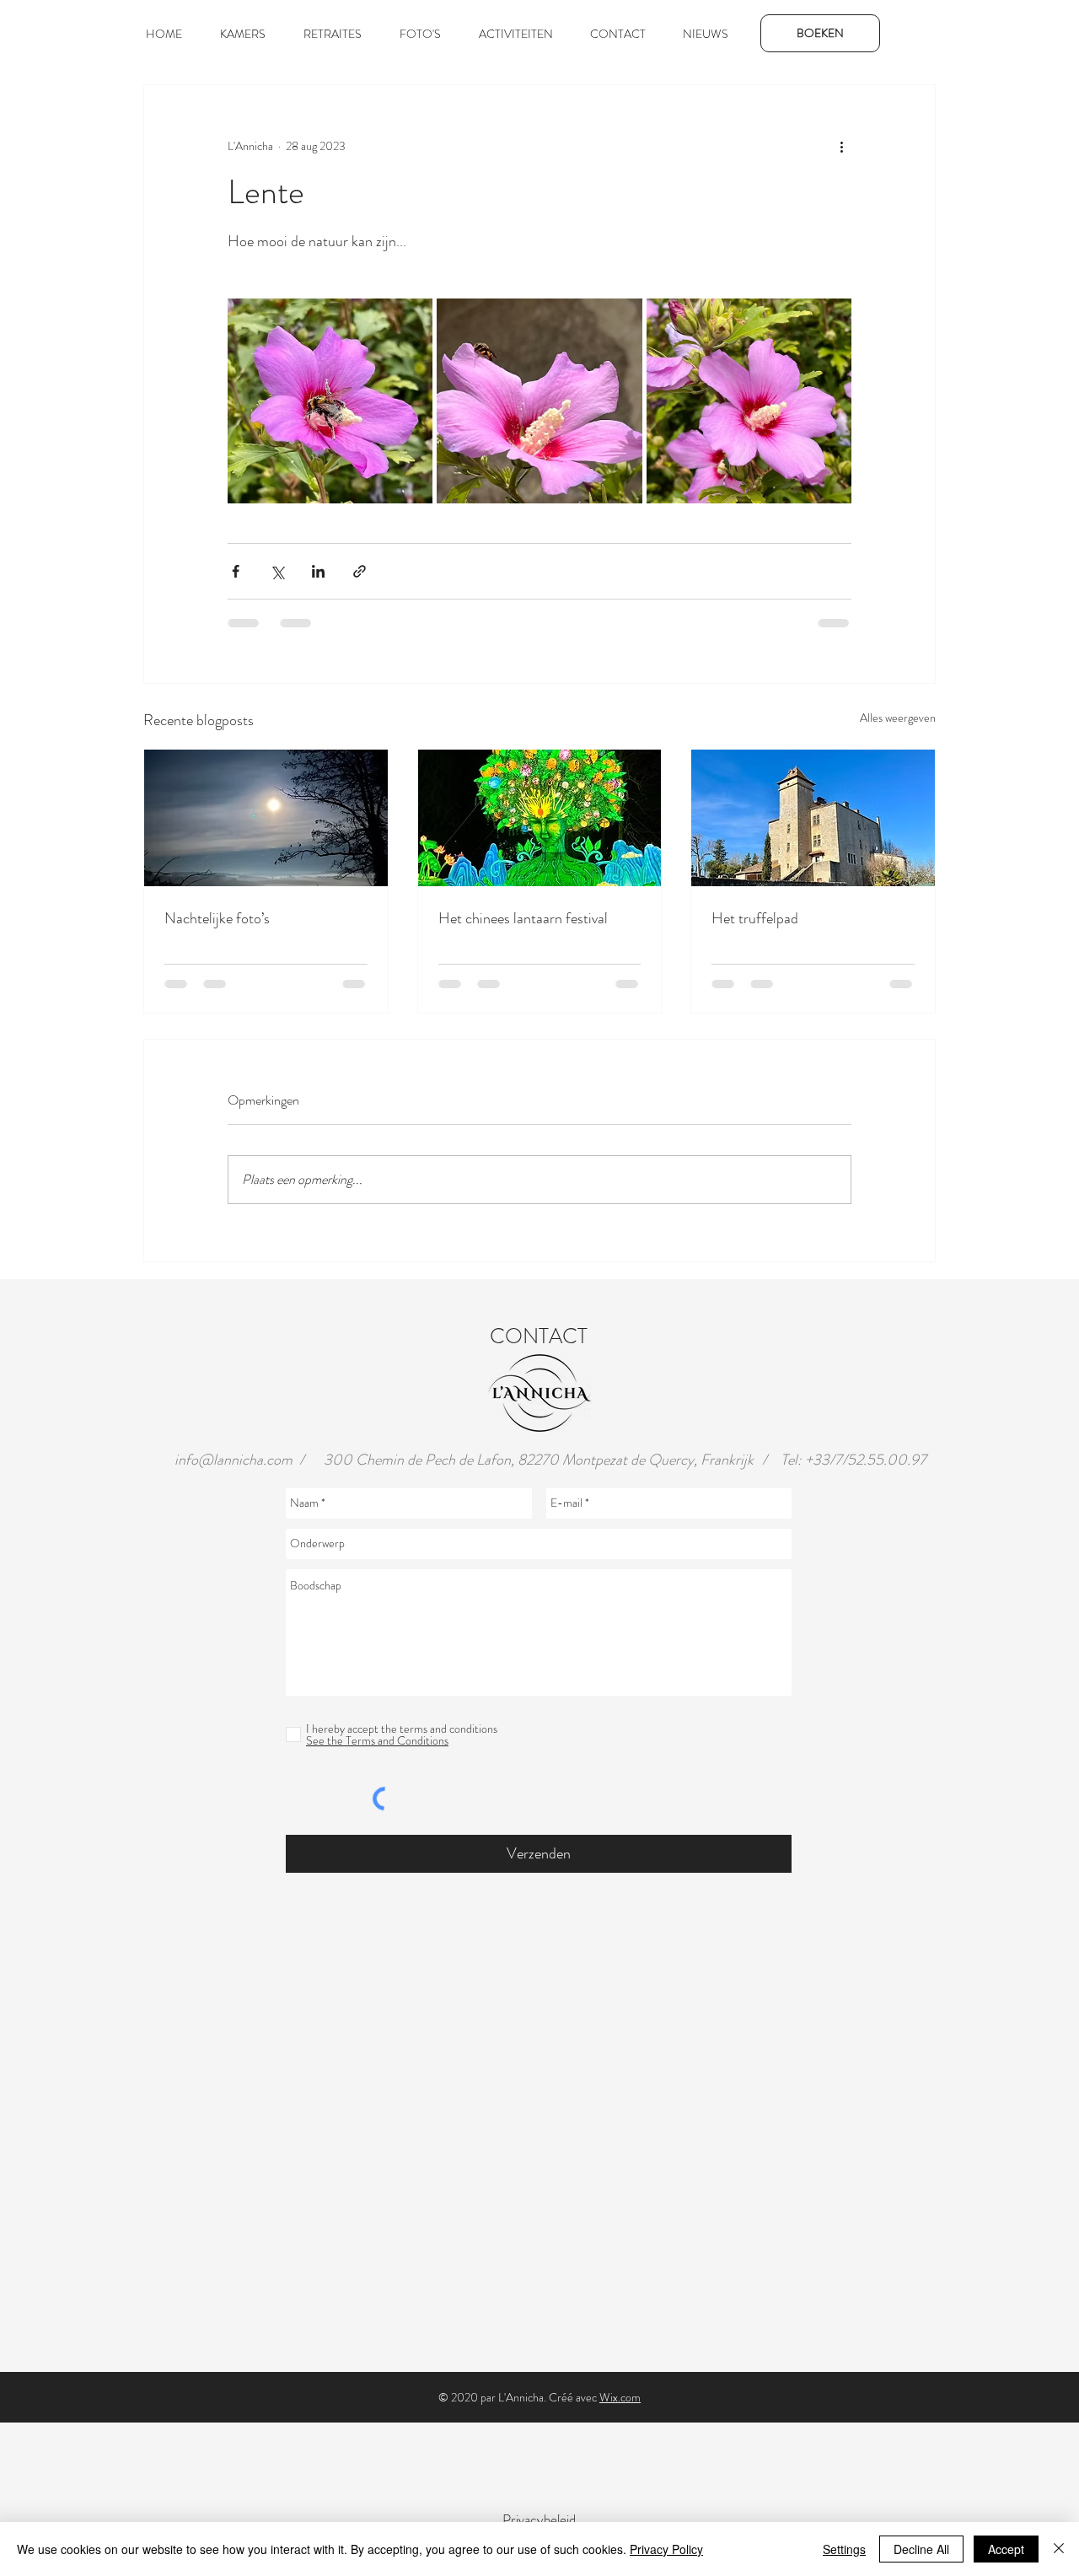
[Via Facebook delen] (236, 571)
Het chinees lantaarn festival (523, 918)
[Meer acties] (841, 146)
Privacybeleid (539, 2520)
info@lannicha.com (234, 1460)
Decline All (921, 2549)
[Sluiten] (1059, 2549)
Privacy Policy (666, 2549)
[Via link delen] (360, 571)
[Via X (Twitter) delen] (277, 571)
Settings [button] (844, 2549)
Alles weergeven (898, 718)
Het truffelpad (755, 918)
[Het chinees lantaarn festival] (540, 818)
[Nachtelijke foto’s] (266, 818)
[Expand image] (330, 401)
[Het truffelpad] (813, 818)
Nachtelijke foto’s (217, 918)
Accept (1006, 2549)
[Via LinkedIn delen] (318, 571)
